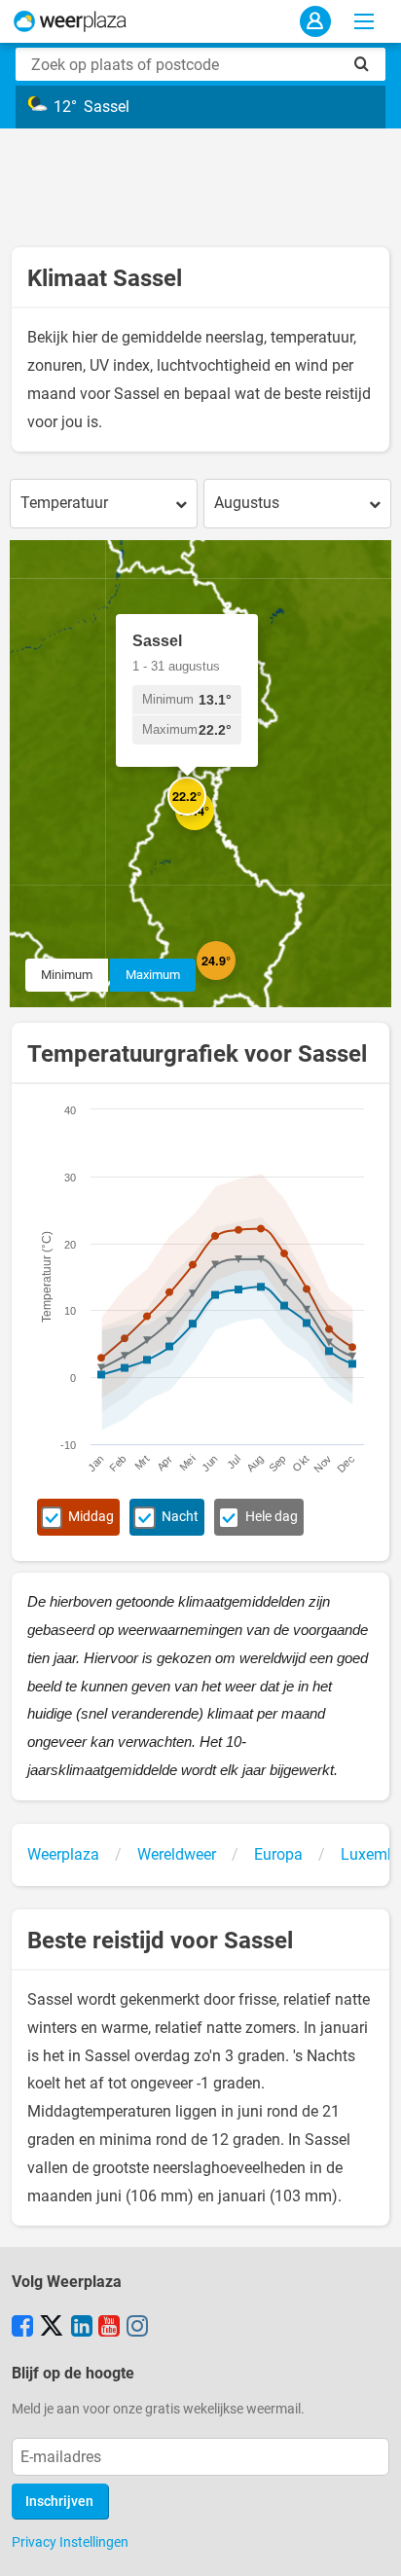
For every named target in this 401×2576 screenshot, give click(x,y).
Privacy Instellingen (70, 2542)
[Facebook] (22, 2328)
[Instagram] (137, 2328)
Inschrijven (59, 2502)
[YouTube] (109, 2328)
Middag (91, 1517)
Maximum (153, 975)
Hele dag (272, 1517)
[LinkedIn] (82, 2328)
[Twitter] (52, 2328)
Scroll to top (370, 2545)
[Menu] (364, 21)
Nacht (180, 1517)
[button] (236, 980)
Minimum (67, 975)
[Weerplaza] (70, 21)
